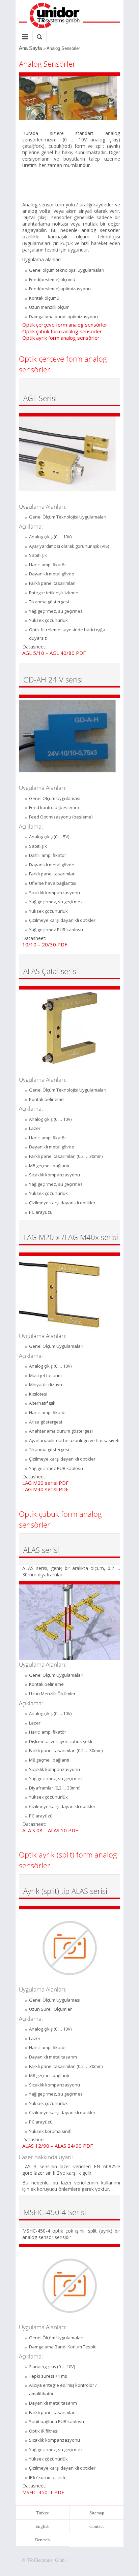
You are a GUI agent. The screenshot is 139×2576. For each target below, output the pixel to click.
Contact (97, 2526)
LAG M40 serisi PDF (45, 1489)
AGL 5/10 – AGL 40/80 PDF (54, 653)
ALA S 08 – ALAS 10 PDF (50, 1830)
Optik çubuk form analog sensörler (62, 331)
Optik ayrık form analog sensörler (61, 338)
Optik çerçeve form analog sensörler (65, 325)
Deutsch (43, 2540)
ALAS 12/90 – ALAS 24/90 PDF (58, 2146)
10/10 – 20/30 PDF (45, 944)
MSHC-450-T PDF (43, 2492)
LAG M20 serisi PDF (45, 1483)
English (43, 2526)
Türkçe (43, 2513)
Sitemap (97, 2513)
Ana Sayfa (30, 48)
